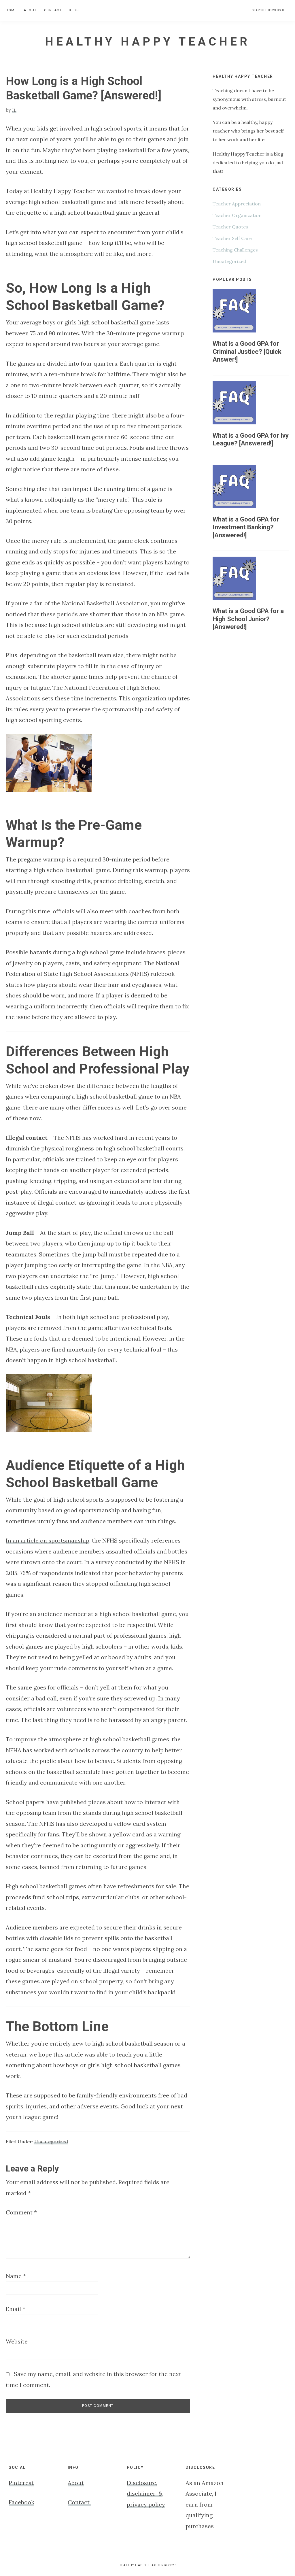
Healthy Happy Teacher (147, 42)
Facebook (21, 2502)
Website (17, 2341)
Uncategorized (51, 2142)
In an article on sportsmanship (48, 1540)
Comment (21, 2212)
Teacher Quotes (230, 227)
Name (16, 2276)
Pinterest (21, 2483)
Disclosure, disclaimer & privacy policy (146, 2494)
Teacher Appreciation (237, 204)
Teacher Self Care (232, 238)
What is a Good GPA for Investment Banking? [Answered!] (246, 527)
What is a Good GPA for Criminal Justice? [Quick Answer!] (247, 351)
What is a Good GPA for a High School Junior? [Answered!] (248, 619)
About (76, 2483)
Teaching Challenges (235, 250)
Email (16, 2309)
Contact (79, 2502)
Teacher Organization (237, 215)
